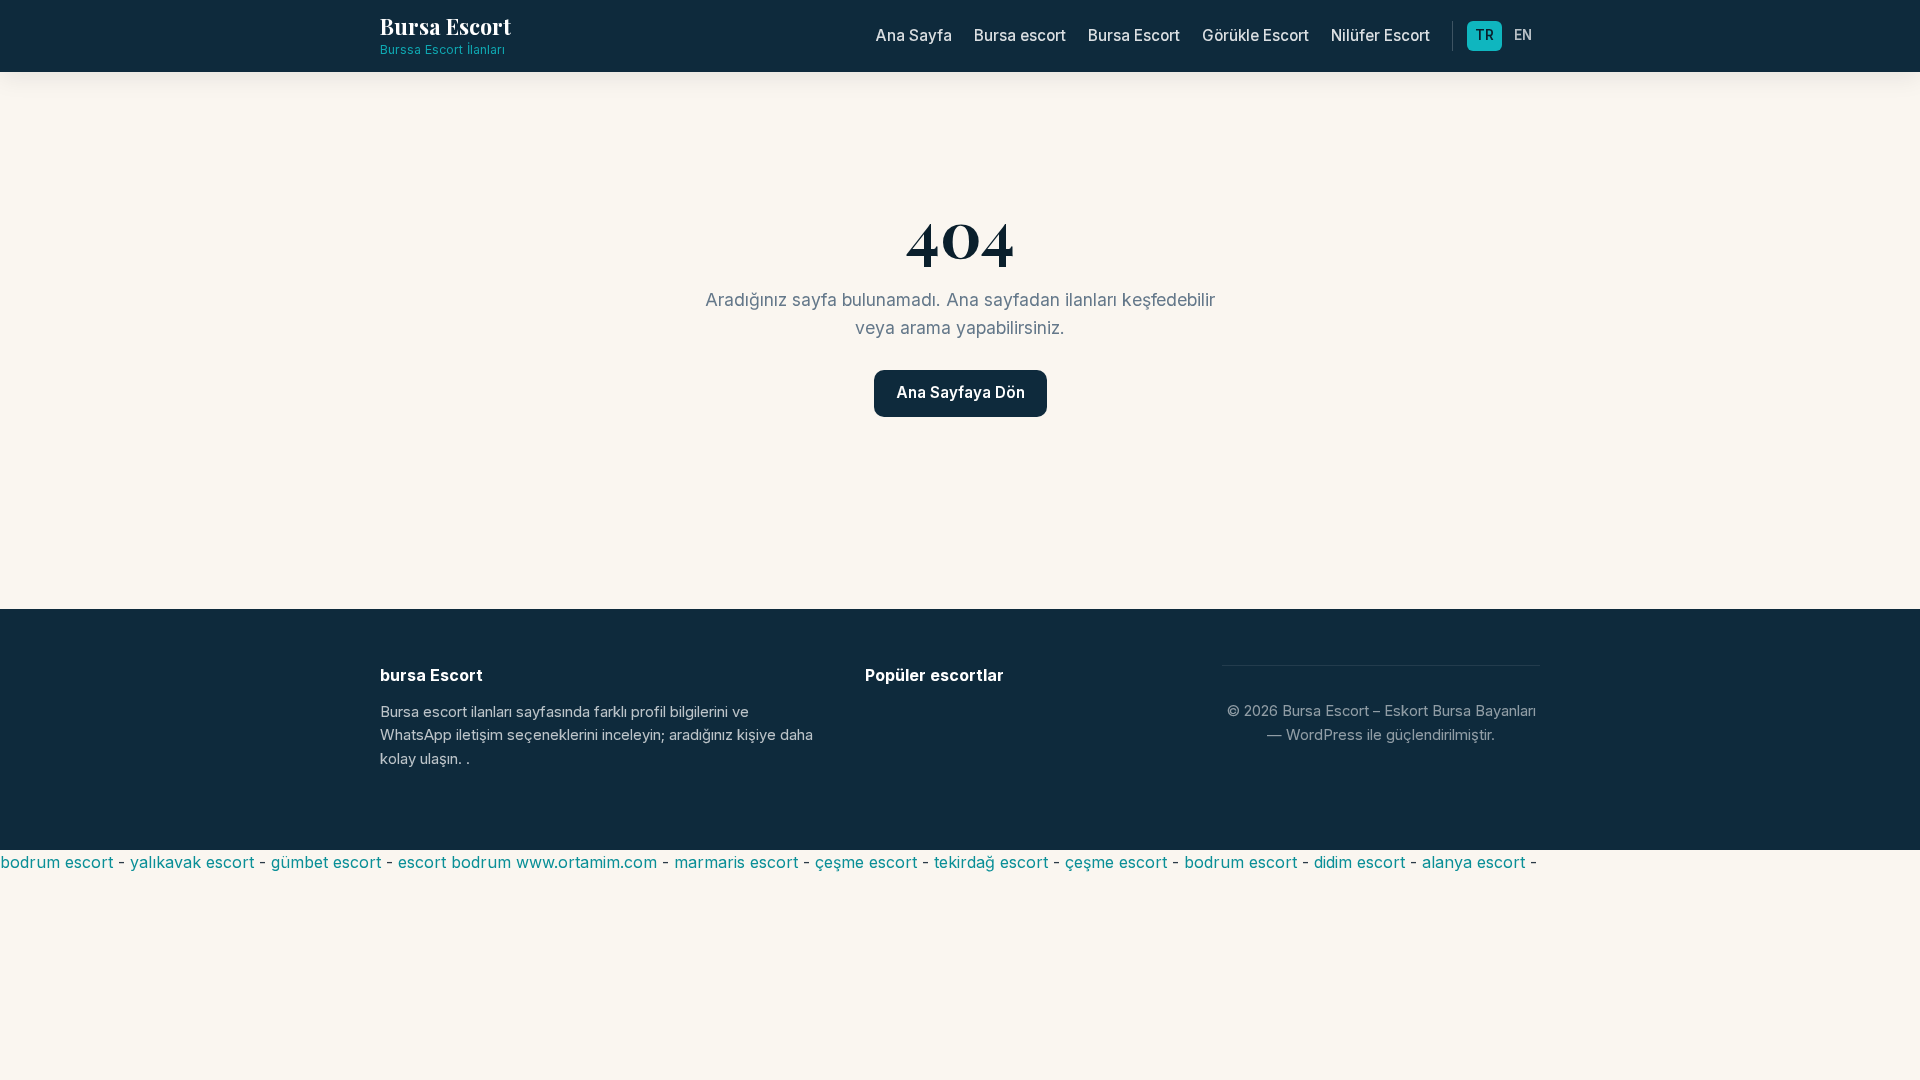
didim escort (1359, 862)
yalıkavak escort (192, 862)
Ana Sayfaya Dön (960, 392)
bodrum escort (56, 862)
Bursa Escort (1134, 35)
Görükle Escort (1255, 35)
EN (1523, 35)
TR (1484, 35)
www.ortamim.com (586, 862)
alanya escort (1473, 862)
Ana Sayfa (914, 35)
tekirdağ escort (991, 862)
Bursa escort (1020, 35)
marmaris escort (736, 862)
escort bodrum (454, 862)
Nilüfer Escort (1380, 35)
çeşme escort (866, 862)
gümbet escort (326, 862)
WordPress (1324, 735)
